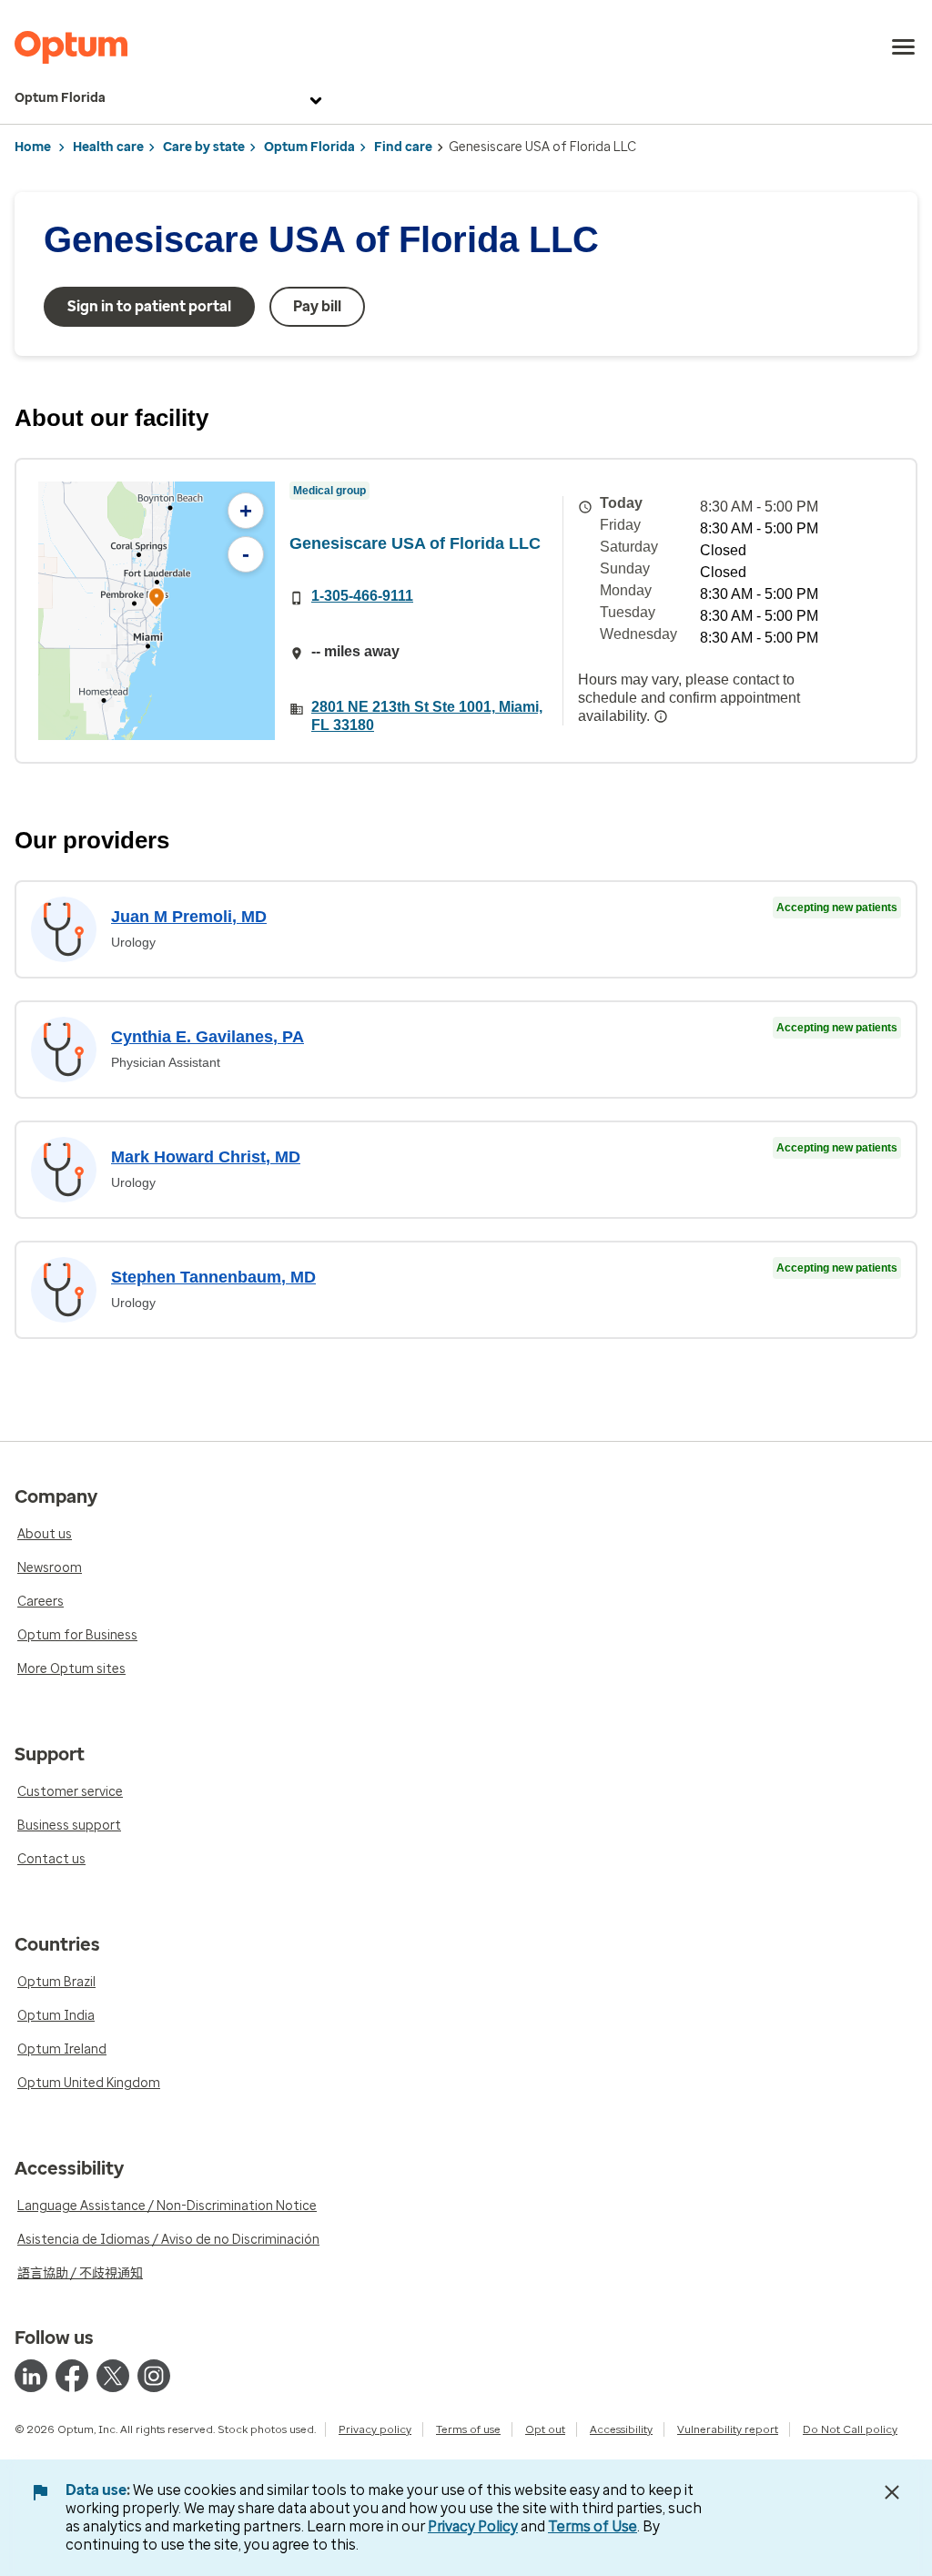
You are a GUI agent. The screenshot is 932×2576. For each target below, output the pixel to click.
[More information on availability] (661, 716)
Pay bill (317, 306)
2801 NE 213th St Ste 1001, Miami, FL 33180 (427, 716)
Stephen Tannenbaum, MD (213, 1277)
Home (33, 147)
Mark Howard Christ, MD (206, 1157)
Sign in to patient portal (149, 306)
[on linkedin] (31, 2376)
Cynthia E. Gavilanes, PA (208, 1037)
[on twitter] (113, 2376)
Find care (403, 147)
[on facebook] (72, 2376)
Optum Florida (60, 98)
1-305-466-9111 (362, 596)
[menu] (904, 47)
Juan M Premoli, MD (189, 917)
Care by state (204, 147)
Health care (108, 147)
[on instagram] (154, 2376)
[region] (157, 611)
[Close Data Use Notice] (892, 2492)
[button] (157, 600)
